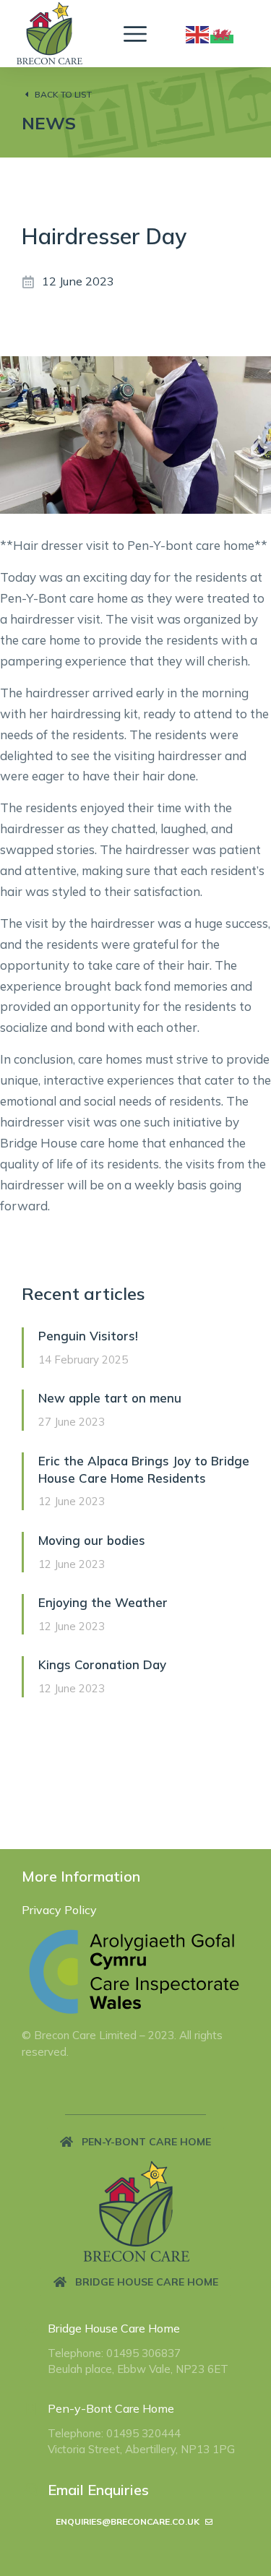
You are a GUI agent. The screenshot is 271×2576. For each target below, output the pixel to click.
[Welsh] (223, 33)
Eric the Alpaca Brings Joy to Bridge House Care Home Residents (144, 1469)
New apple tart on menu (110, 1398)
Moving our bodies (92, 1540)
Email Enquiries (98, 2490)
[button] (135, 2142)
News (49, 123)
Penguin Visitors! (88, 1336)
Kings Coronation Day (102, 1664)
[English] (198, 33)
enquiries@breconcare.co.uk (128, 2521)
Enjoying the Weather (103, 1602)
